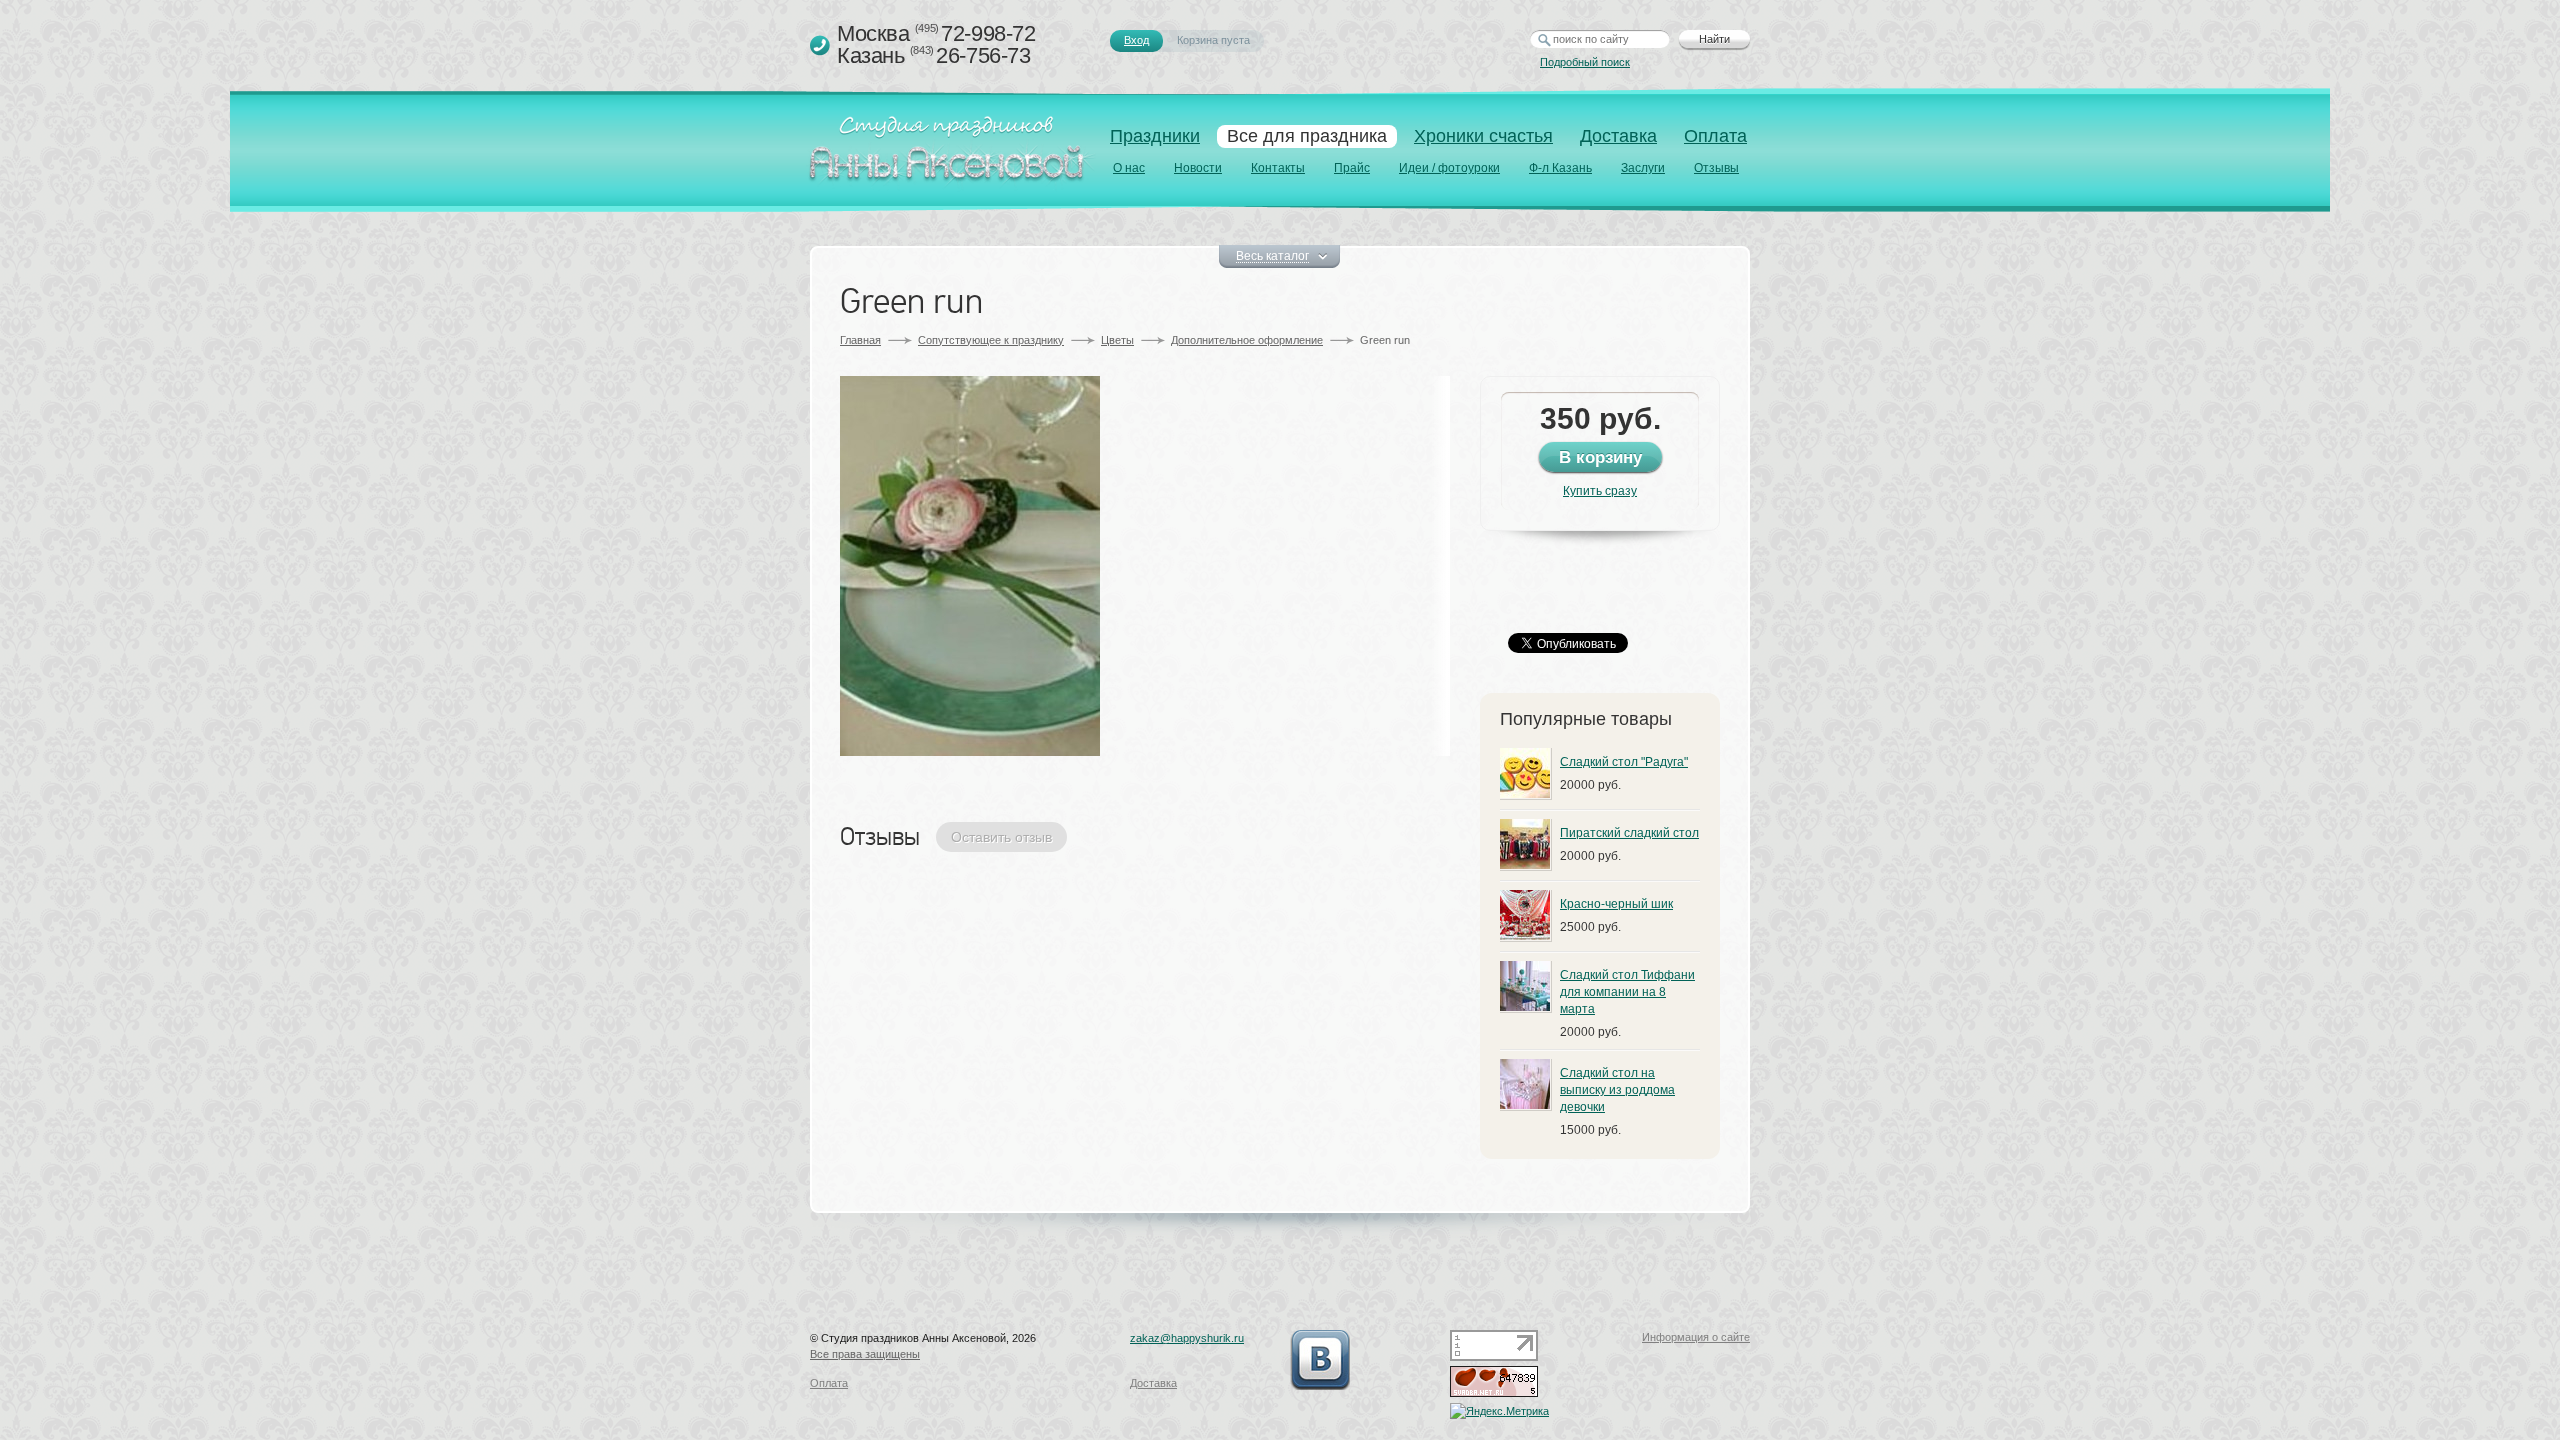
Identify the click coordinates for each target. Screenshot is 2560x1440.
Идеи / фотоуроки (1449, 168)
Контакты (1278, 168)
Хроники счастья (1483, 136)
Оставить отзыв (1001, 837)
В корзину (1600, 457)
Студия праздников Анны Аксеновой (951, 154)
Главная (860, 340)
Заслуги (1643, 168)
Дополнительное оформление (1247, 340)
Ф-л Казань (1560, 168)
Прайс (1352, 168)
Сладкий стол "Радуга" (1624, 762)
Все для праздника (1307, 136)
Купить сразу (1600, 491)
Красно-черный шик (1616, 904)
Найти (1714, 39)
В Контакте (1320, 1360)
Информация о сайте (1696, 1337)
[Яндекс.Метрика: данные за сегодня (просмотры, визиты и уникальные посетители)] (1499, 1411)
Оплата (1715, 136)
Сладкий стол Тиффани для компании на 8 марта (1627, 992)
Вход (1136, 40)
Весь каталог (1272, 256)
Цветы (1117, 340)
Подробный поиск (1585, 62)
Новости (1198, 168)
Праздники (1155, 136)
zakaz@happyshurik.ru (1187, 1338)
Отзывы (1716, 168)
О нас (1129, 168)
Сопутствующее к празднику (991, 340)
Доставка (1618, 136)
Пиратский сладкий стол (1629, 833)
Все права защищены (865, 1354)
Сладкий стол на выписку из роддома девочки (1617, 1090)
